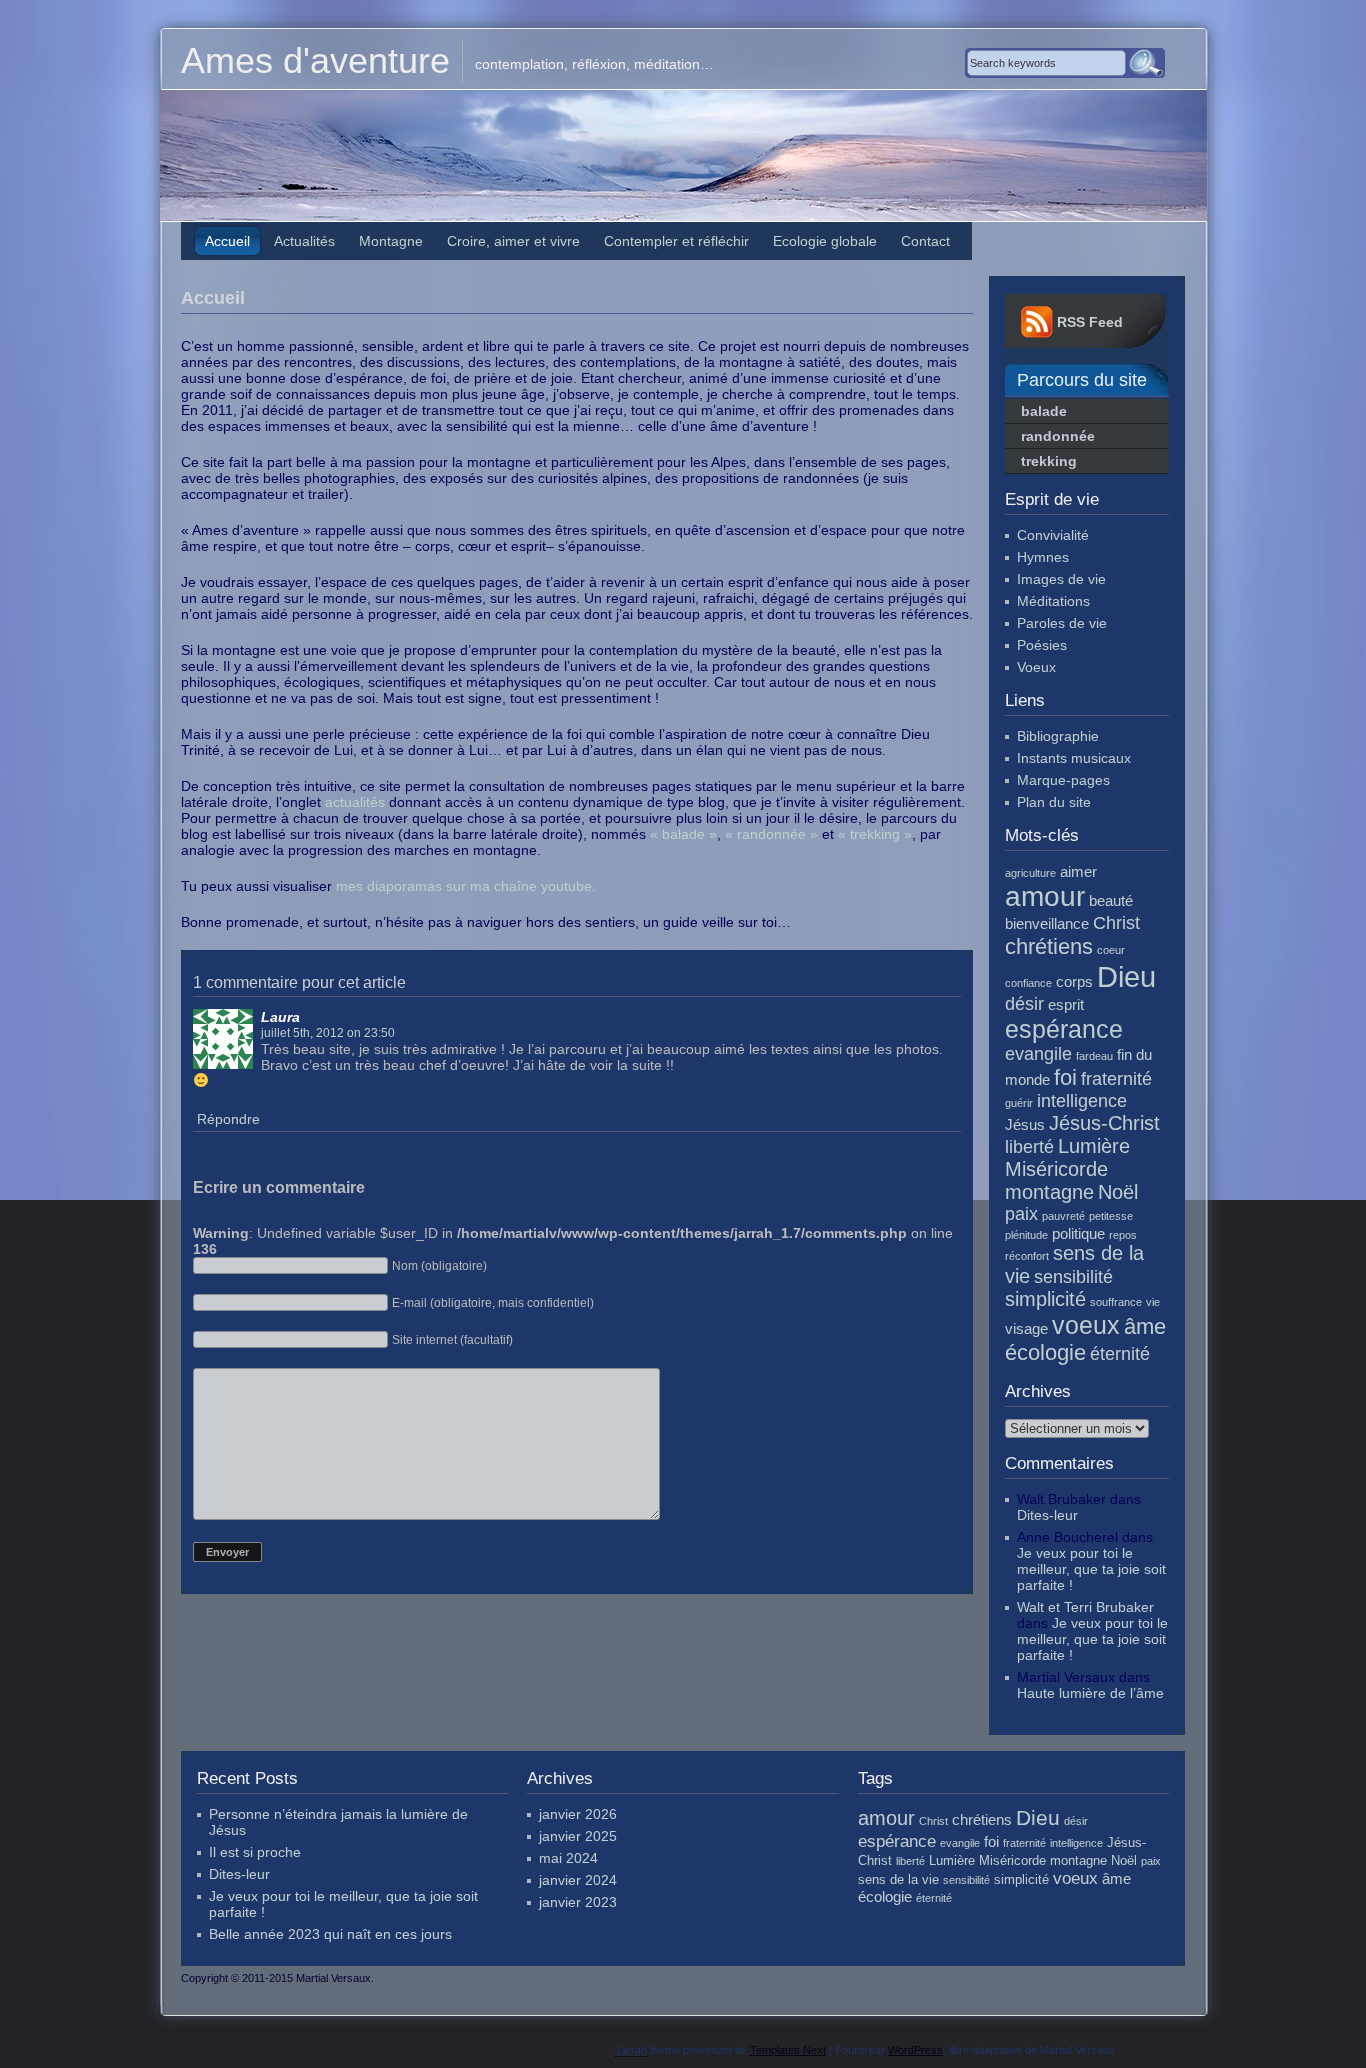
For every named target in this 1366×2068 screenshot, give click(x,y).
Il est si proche (255, 1852)
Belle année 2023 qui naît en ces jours (330, 1934)
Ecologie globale (825, 241)
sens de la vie (898, 1879)
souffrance (1116, 1302)
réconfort (1027, 1256)
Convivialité (1053, 535)
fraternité (1116, 1079)
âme (1145, 1326)
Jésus (1025, 1124)
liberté (1029, 1147)
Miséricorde (1056, 1169)
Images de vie (1061, 579)
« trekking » (875, 834)
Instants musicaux (1074, 758)
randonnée (1058, 436)
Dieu (1126, 976)
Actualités (304, 241)
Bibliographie (1058, 736)
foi (1065, 1077)
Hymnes (1043, 557)
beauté (1111, 900)
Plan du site (1054, 802)
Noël (1118, 1192)
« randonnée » (771, 834)
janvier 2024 (578, 1880)
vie (1153, 1302)
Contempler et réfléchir (676, 241)
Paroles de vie (1062, 623)
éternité (1120, 1354)
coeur (1111, 950)
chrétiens (1049, 946)
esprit (1066, 1004)
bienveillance (1047, 923)
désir (1024, 1004)
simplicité (1045, 1299)
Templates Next (788, 2050)
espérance (1064, 1029)
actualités (355, 802)
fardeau (1094, 1056)
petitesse (1111, 1216)
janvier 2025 (578, 1836)
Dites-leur (1047, 1515)
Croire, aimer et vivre (513, 241)
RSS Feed (1090, 322)
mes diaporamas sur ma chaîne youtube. (466, 886)
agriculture (1030, 873)
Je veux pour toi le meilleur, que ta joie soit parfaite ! (1091, 1569)
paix (1021, 1214)
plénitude (1026, 1235)
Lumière (1094, 1146)
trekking (1049, 461)
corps (1074, 981)
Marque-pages (1063, 780)
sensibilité (1073, 1277)
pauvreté (1063, 1216)
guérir (1019, 1103)
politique (1078, 1233)
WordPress (915, 2050)
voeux (1086, 1325)
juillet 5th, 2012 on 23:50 (328, 1032)
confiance (1028, 983)
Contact (925, 241)
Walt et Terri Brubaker (1085, 1607)
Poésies (1042, 645)
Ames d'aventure (315, 60)
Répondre (228, 1119)
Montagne (391, 241)
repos (1123, 1235)
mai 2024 (568, 1858)
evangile (1038, 1054)
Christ (1116, 923)
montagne (1049, 1192)
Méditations (1053, 601)
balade (1044, 411)
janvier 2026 (578, 1814)
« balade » (683, 834)
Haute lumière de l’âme (1090, 1693)
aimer (1078, 871)
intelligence (1082, 1101)
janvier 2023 (578, 1902)
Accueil (227, 241)
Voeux (1036, 667)
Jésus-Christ (1104, 1123)
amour (1045, 896)
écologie (1045, 1352)
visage (1026, 1328)
